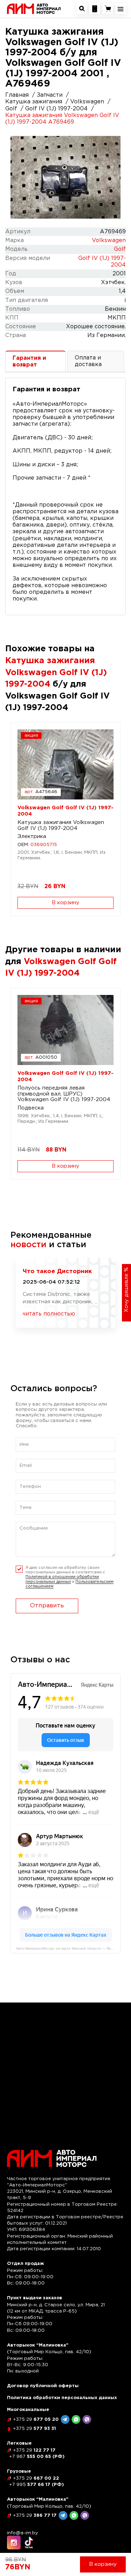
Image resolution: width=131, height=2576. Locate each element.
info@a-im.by (23, 2533)
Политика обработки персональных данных (62, 2398)
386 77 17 (35, 2516)
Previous (19, 177)
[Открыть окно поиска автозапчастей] (82, 9)
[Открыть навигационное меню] (121, 9)
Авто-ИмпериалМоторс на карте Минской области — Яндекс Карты (68, 1948)
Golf (120, 249)
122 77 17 (34, 2450)
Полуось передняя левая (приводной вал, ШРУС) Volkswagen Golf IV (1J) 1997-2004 (64, 1094)
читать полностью (49, 1314)
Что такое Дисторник (57, 1272)
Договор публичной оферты (43, 2386)
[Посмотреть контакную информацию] (95, 9)
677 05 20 (36, 2420)
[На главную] (34, 9)
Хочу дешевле (126, 1290)
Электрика (32, 836)
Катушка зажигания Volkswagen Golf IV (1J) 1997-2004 (61, 825)
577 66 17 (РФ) (37, 2485)
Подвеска (31, 1108)
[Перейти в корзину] (108, 9)
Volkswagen (109, 241)
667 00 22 (36, 2478)
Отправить (47, 1606)
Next (112, 177)
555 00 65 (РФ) (37, 2457)
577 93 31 (34, 2429)
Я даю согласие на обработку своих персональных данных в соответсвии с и (70, 1577)
